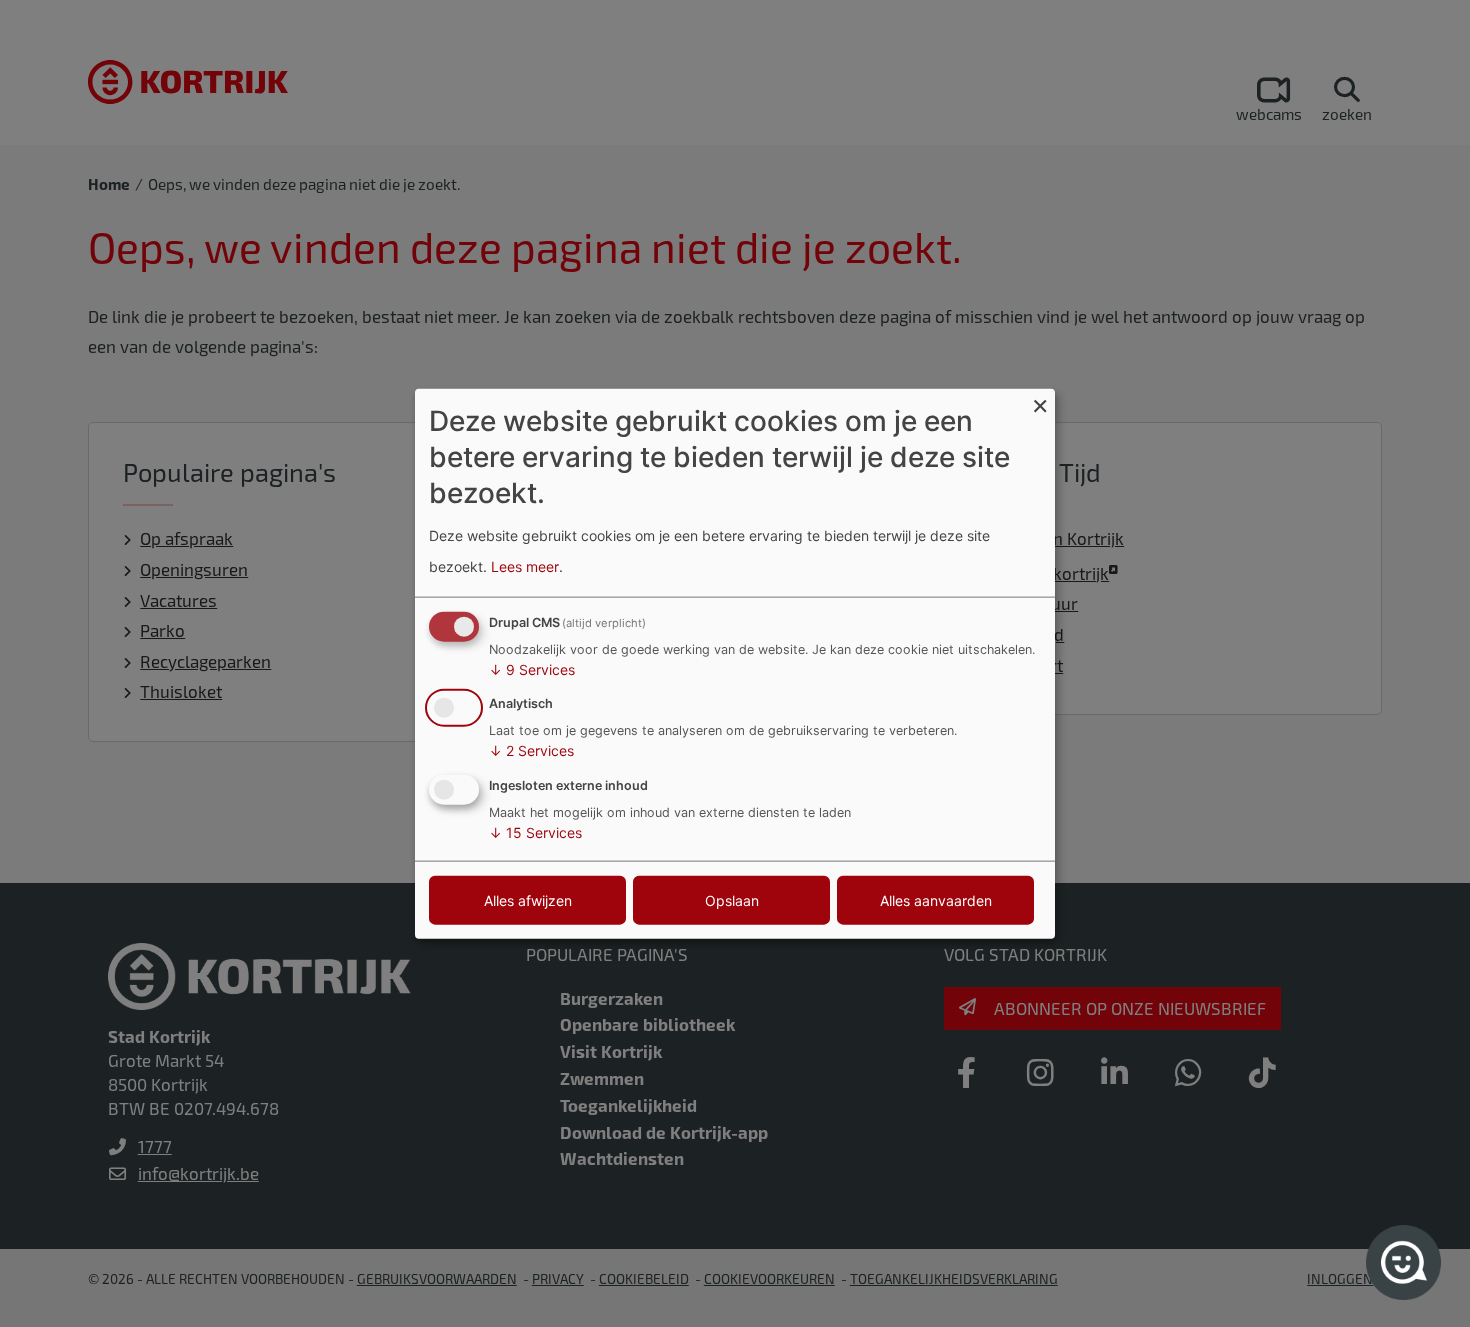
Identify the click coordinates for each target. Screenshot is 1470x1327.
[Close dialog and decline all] (1040, 400)
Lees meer (525, 566)
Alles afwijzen (528, 900)
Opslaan (732, 900)
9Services (532, 668)
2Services (531, 750)
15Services (535, 832)
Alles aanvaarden (936, 900)
